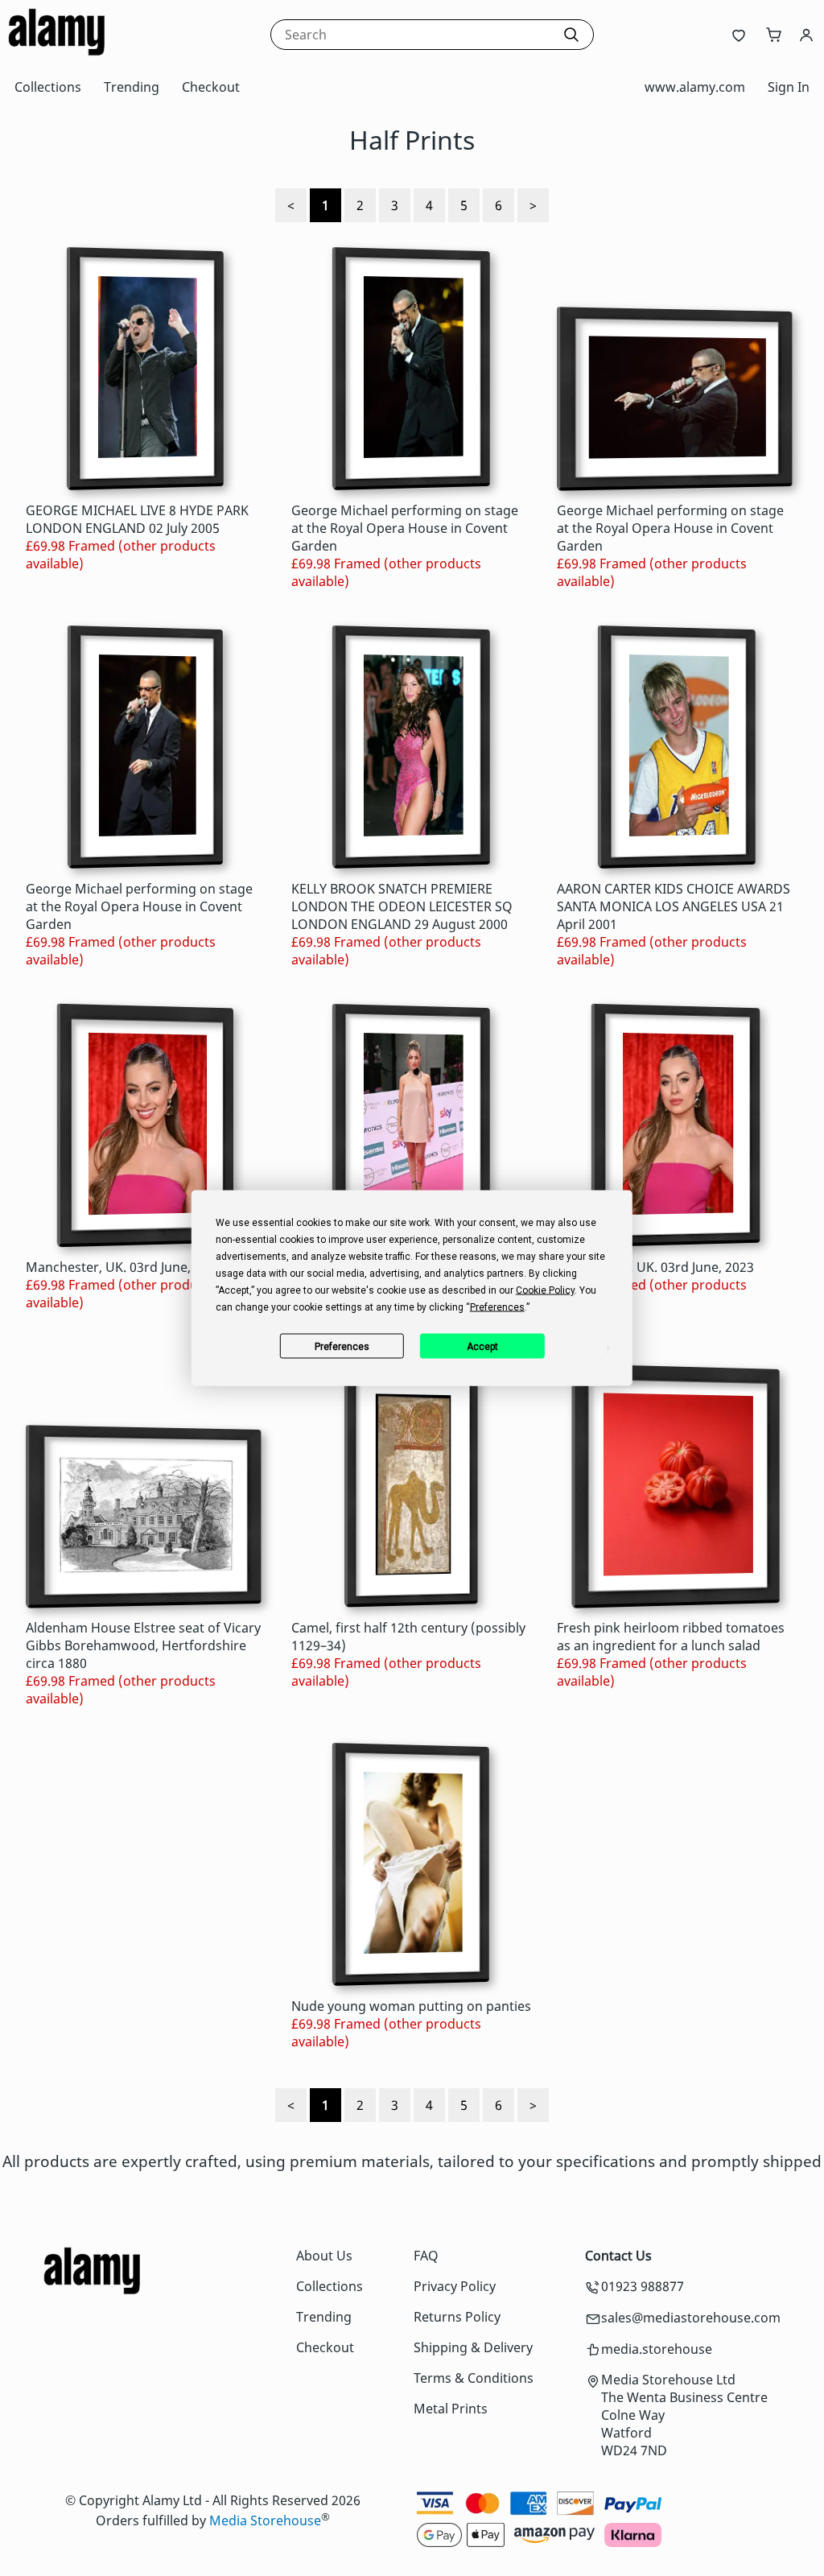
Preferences (342, 1346)
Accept (482, 1346)
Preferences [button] (497, 1307)
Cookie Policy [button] (545, 1290)
